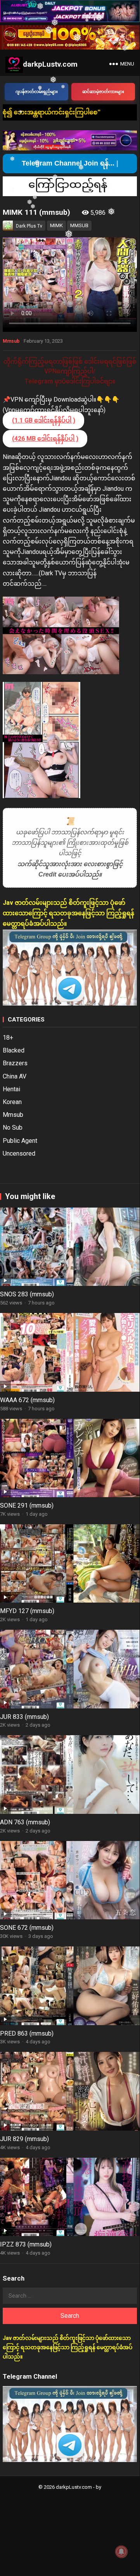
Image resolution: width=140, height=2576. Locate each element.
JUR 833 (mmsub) (24, 1717)
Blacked (14, 1050)
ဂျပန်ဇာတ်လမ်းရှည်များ (37, 92)
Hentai (11, 1089)
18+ (8, 1038)
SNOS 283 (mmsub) (27, 1294)
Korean (12, 1102)
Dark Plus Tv (29, 226)
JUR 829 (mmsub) (24, 2139)
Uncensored (19, 1153)
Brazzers (15, 1063)
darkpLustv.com (50, 64)
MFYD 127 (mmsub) (27, 1611)
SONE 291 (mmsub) (27, 1505)
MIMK (56, 225)
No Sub (13, 1128)
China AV (15, 1076)
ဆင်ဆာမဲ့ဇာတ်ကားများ (103, 92)
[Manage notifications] (121, 2552)
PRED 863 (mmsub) (27, 2033)
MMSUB (79, 225)
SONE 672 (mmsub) (27, 1928)
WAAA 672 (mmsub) (27, 1400)
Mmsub (11, 341)
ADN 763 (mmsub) (25, 1822)
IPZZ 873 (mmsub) (26, 2244)
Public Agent (20, 1141)
